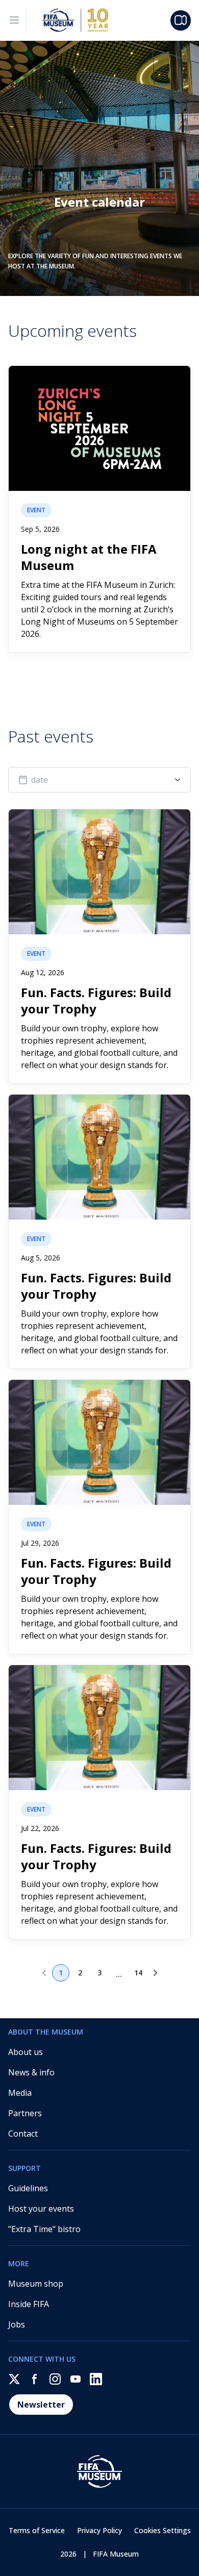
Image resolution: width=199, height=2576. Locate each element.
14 (138, 1973)
